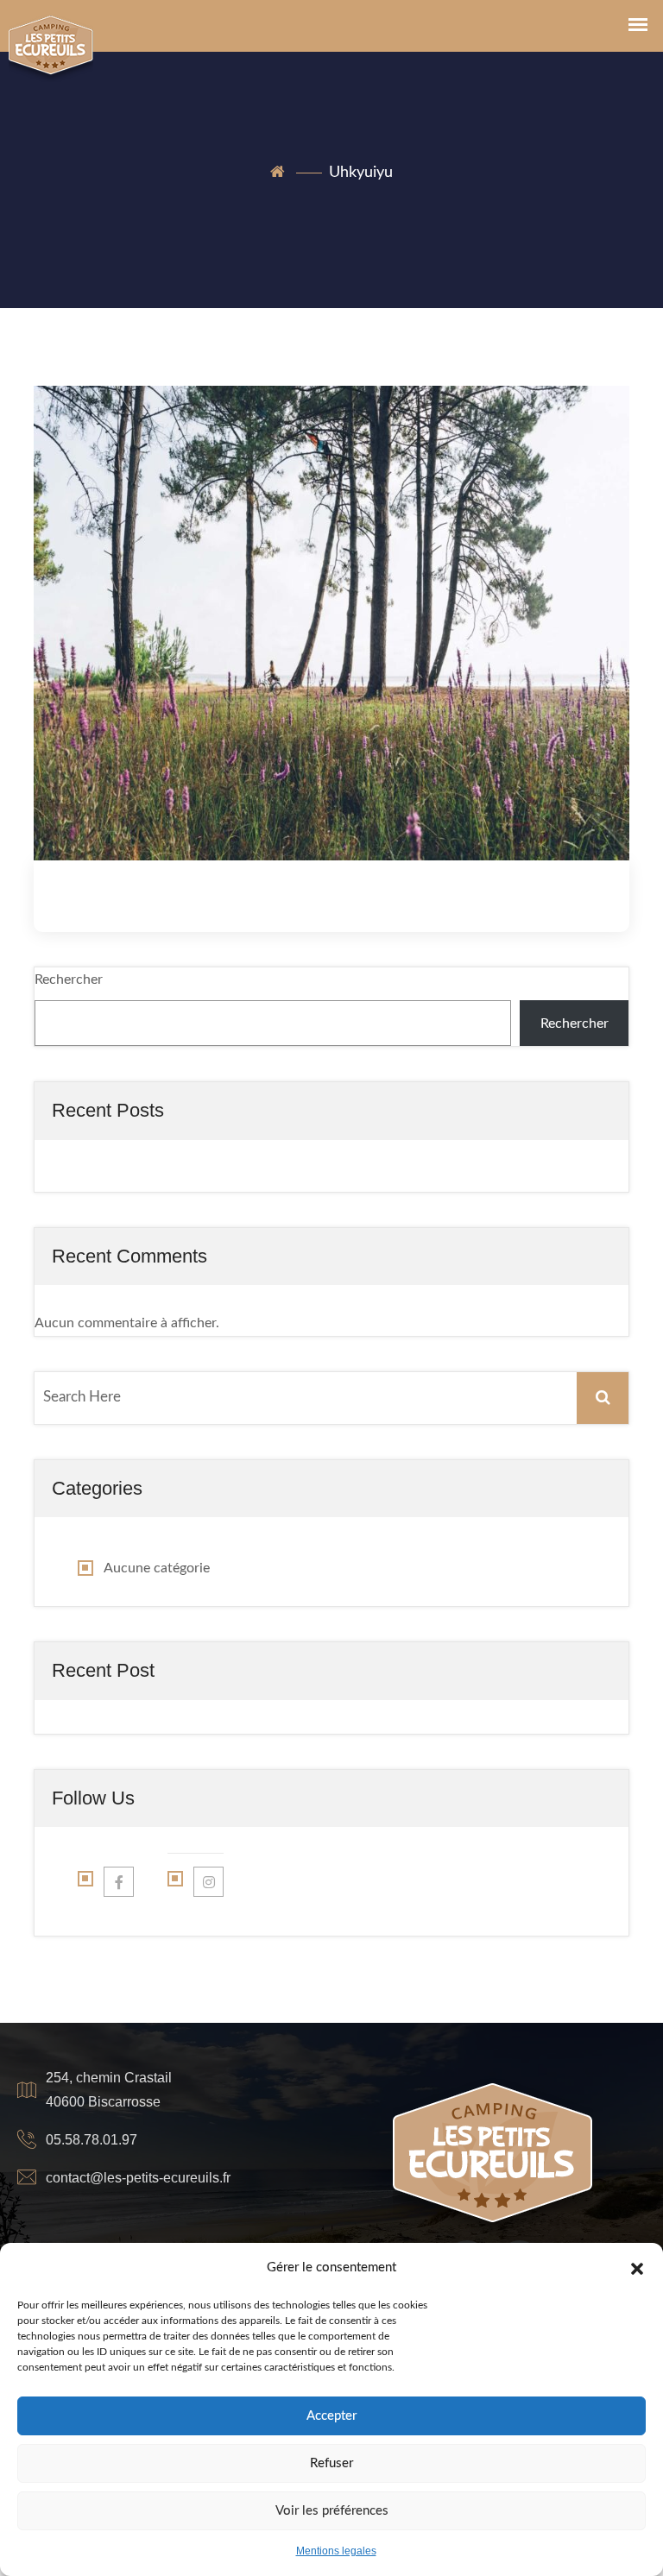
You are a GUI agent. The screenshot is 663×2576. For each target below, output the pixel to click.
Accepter (331, 2416)
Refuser (331, 2463)
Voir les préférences (332, 2511)
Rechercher (69, 979)
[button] (637, 2268)
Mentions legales (336, 2551)
